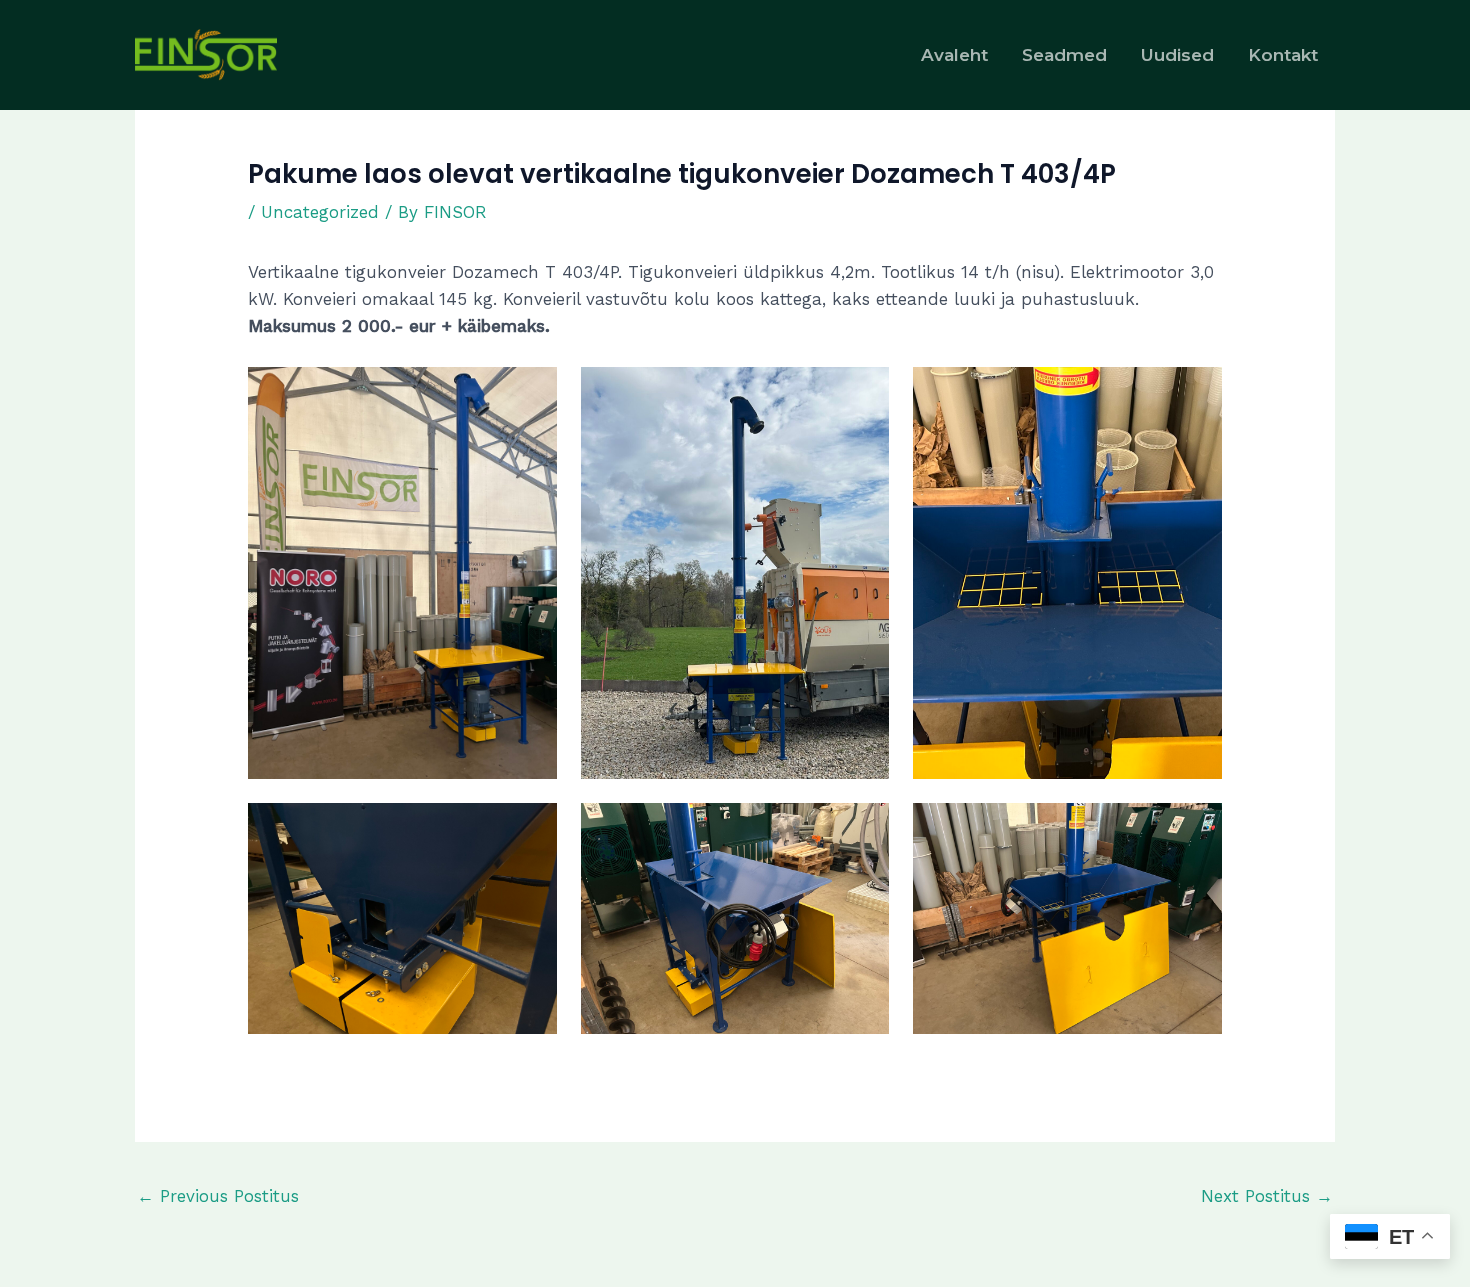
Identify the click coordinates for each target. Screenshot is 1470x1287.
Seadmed (1064, 55)
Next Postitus (1267, 1196)
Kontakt (1283, 55)
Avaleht (954, 55)
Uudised (1177, 55)
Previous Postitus (218, 1196)
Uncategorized (320, 212)
